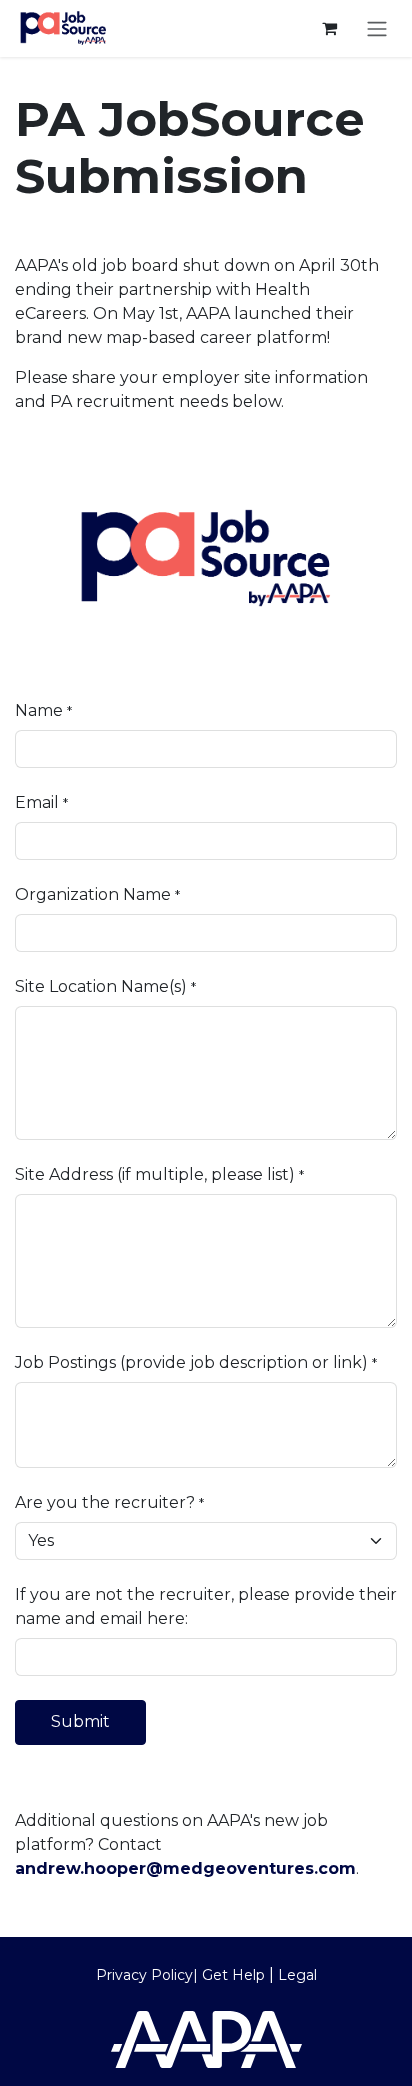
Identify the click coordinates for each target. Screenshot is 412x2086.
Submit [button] (80, 1721)
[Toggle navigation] (377, 28)
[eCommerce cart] (329, 28)
